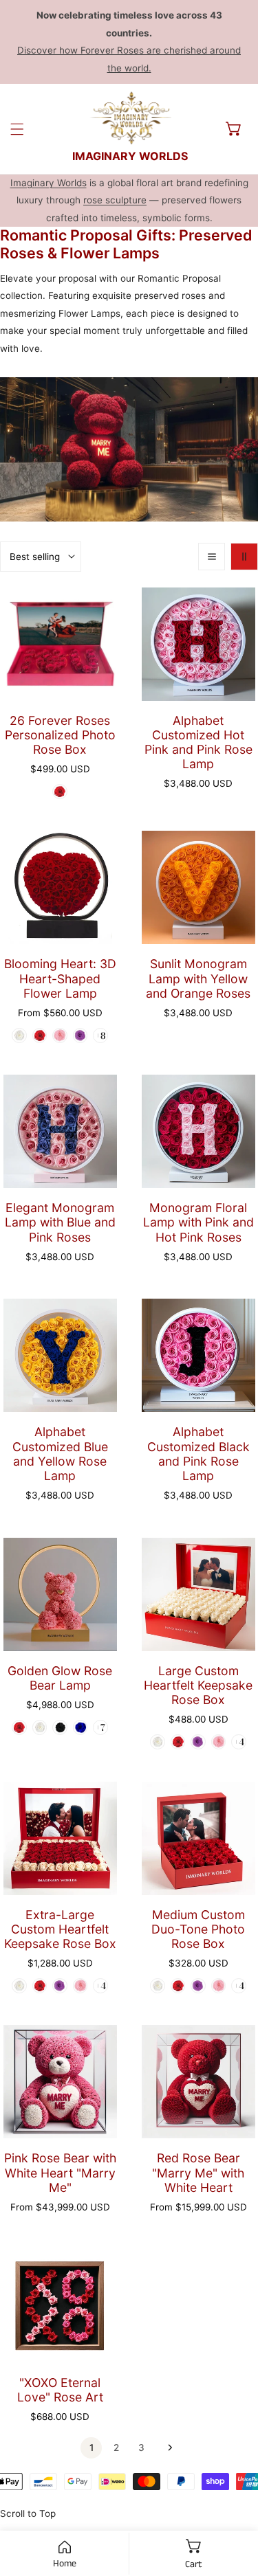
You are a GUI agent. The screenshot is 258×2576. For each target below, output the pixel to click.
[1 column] (212, 557)
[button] (234, 128)
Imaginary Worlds (49, 183)
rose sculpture (115, 200)
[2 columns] (244, 557)
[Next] (167, 2448)
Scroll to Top (28, 2513)
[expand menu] (17, 129)
